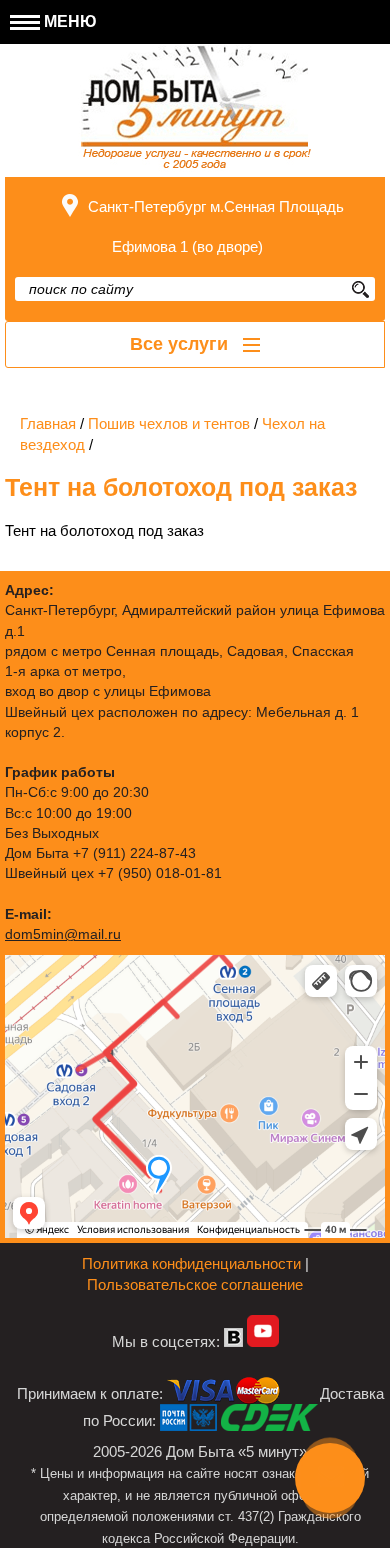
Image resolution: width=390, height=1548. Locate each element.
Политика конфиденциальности (191, 1263)
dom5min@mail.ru (63, 934)
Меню (68, 21)
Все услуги (181, 344)
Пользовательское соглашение (195, 1284)
